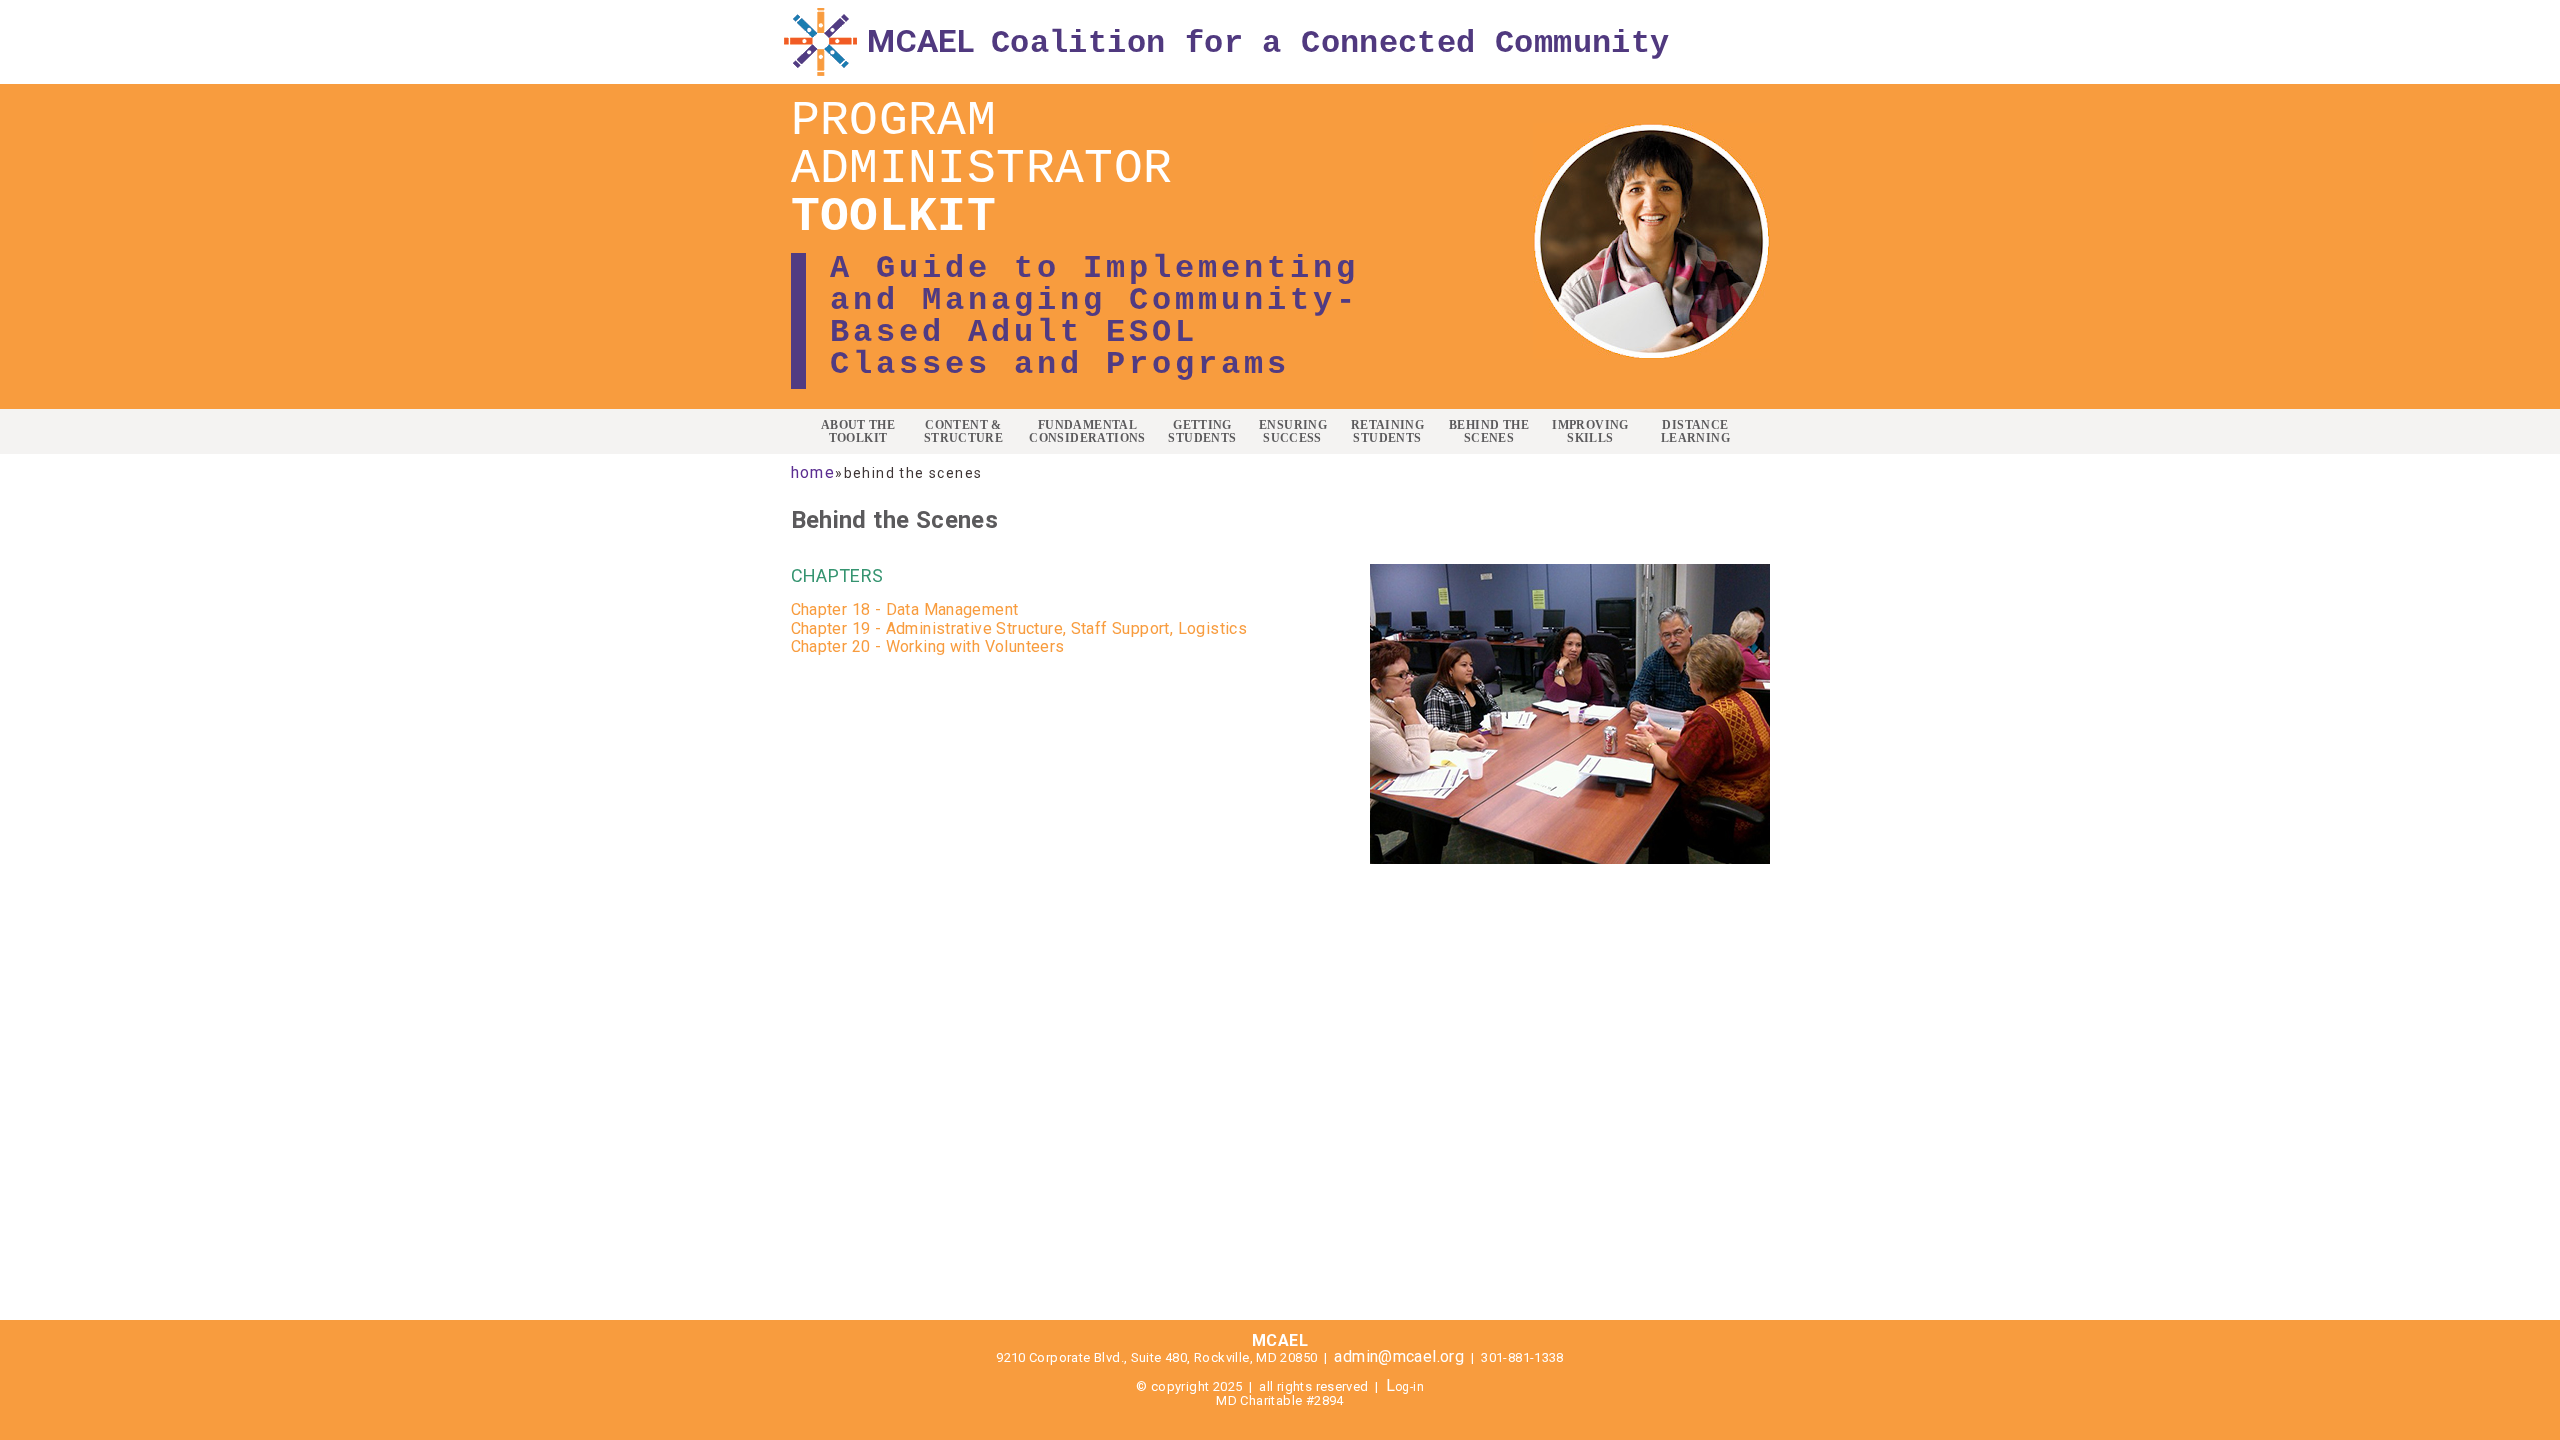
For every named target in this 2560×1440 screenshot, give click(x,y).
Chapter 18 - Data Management (905, 609)
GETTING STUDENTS (1202, 432)
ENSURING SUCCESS (1293, 432)
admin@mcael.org (1399, 1356)
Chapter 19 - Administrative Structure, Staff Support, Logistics (1019, 628)
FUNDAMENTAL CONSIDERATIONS (1087, 432)
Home (813, 472)
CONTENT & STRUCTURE (964, 432)
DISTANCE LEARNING (1695, 432)
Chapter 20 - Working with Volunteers (930, 646)
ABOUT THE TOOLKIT (858, 432)
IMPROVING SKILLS (1590, 432)
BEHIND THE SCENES (1489, 432)
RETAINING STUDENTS (1388, 432)
